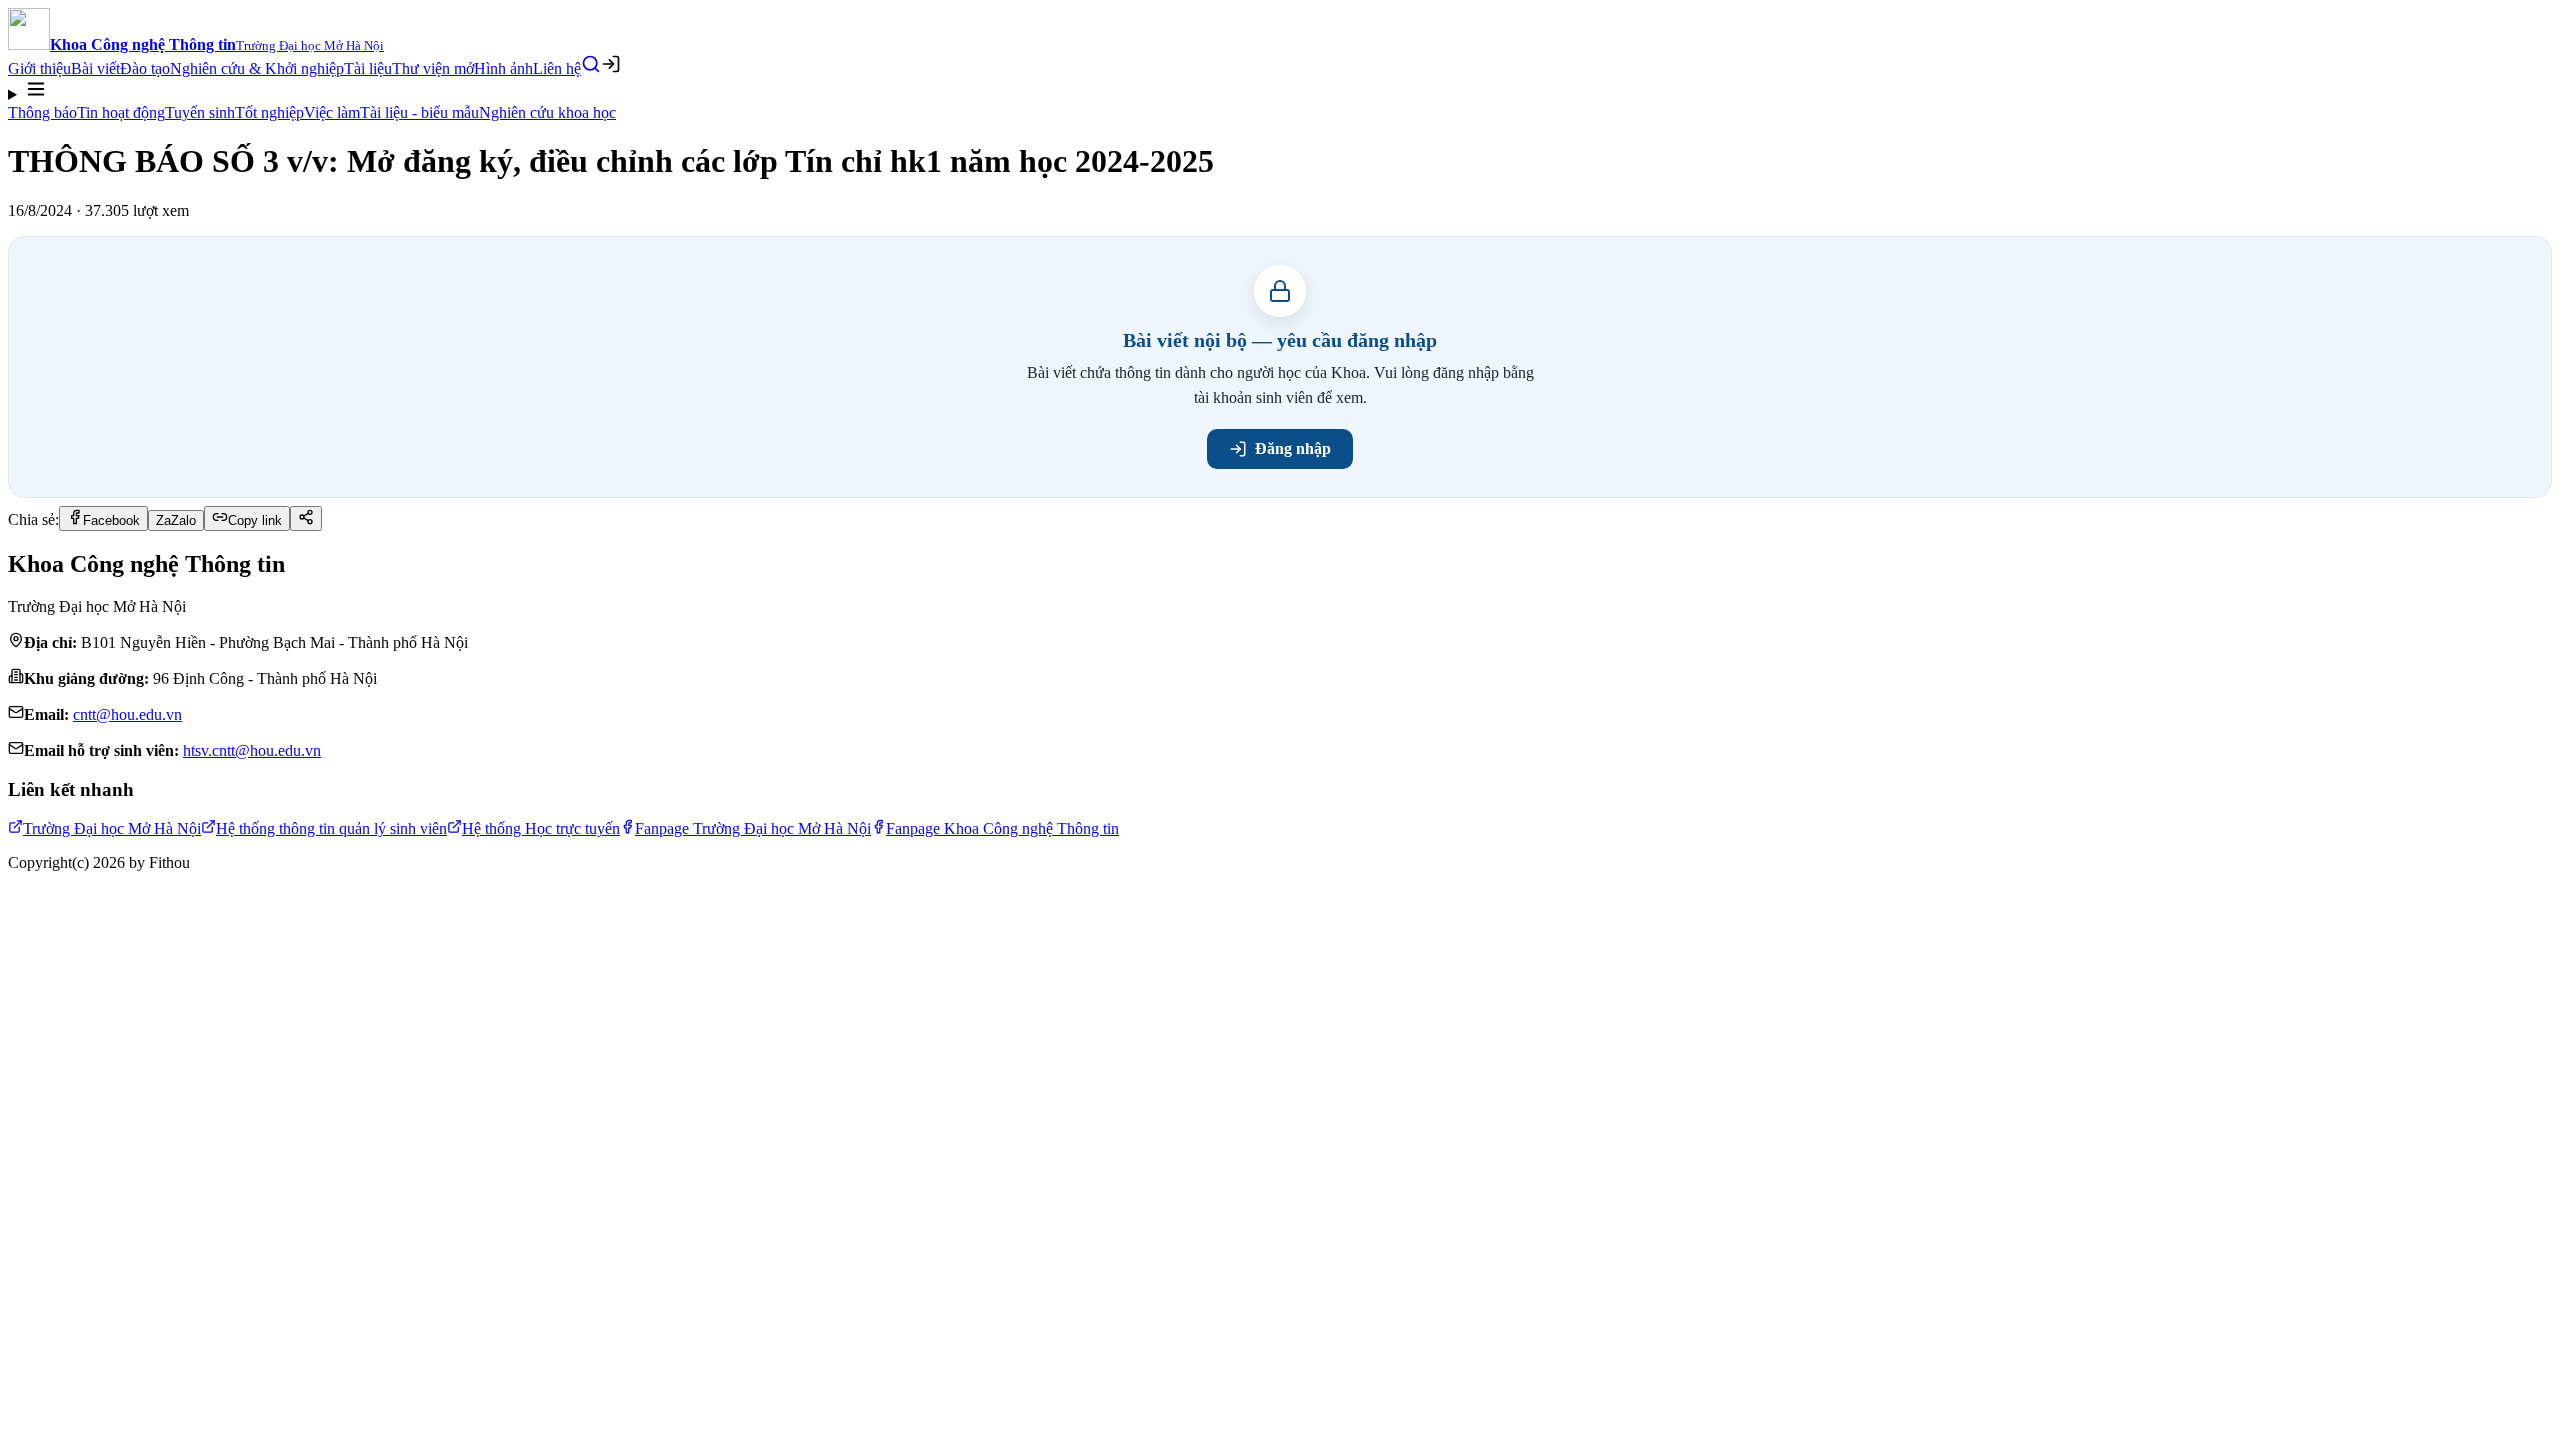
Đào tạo (145, 68)
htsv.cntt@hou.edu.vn (252, 750)
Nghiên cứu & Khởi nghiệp (257, 68)
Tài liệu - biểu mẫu (419, 112)
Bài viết (95, 68)
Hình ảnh (503, 68)
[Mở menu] (1280, 91)
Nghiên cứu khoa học (547, 112)
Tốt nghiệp (269, 112)
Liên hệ (557, 68)
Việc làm (332, 112)
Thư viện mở (433, 68)
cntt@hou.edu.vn (127, 714)
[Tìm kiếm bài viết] (591, 64)
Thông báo (42, 112)
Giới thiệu (39, 68)
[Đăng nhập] (611, 64)
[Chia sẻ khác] (306, 518)
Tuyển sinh (200, 112)
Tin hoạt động (121, 112)
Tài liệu (368, 68)
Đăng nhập (1293, 448)
